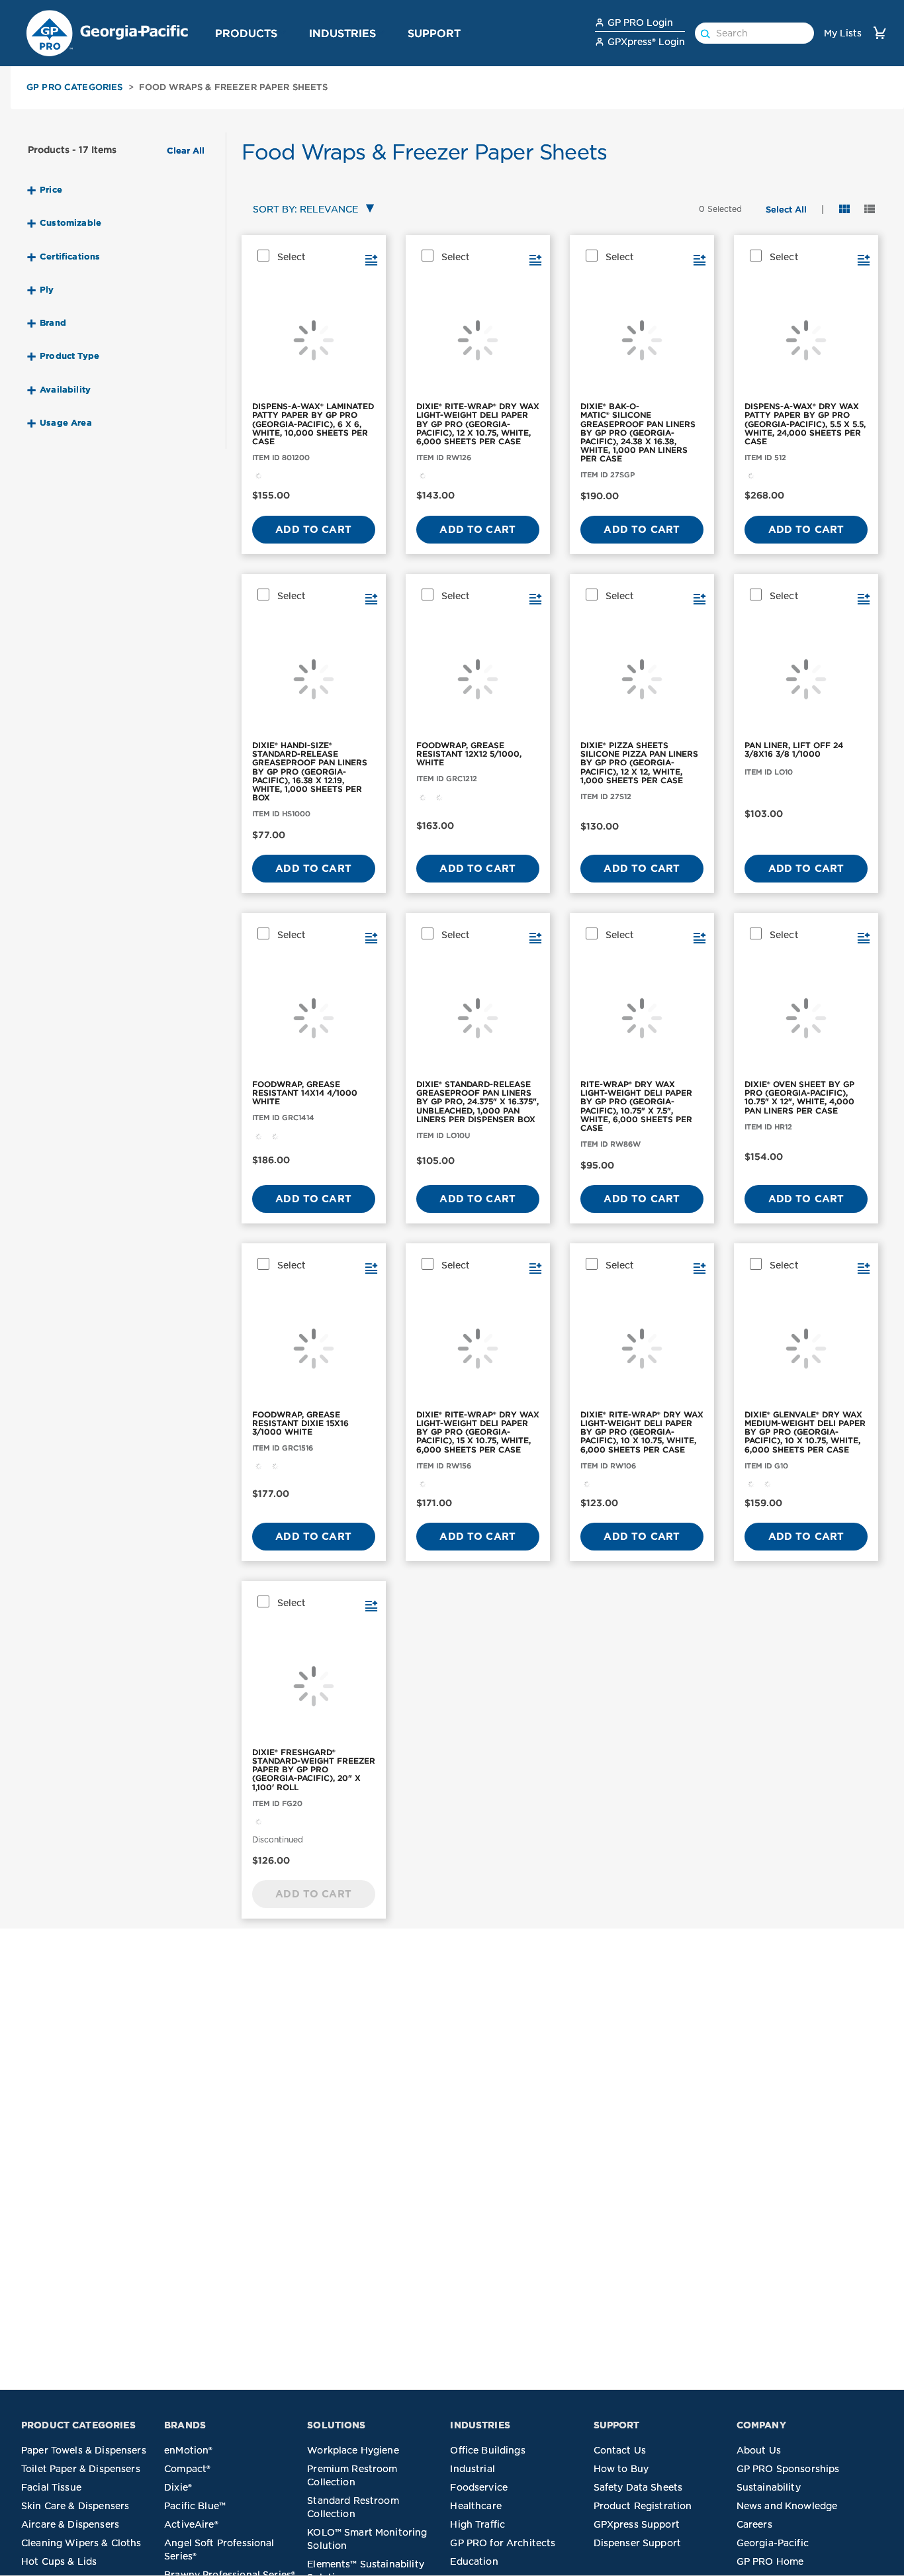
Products (246, 33)
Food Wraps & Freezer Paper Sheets (233, 87)
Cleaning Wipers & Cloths (81, 2543)
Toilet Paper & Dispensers (81, 2469)
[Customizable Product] (439, 796)
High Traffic (477, 2524)
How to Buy (621, 2469)
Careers (754, 2524)
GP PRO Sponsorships (788, 2469)
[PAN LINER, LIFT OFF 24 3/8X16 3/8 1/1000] (806, 679)
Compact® (187, 2469)
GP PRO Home (770, 2561)
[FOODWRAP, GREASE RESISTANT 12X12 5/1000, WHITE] (478, 679)
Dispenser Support (638, 2543)
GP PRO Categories (75, 87)
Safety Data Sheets (638, 2487)
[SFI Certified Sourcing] (259, 475)
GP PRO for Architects (503, 2543)
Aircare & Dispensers (70, 2524)
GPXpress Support (637, 2524)
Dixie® (178, 2487)
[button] (283, 32)
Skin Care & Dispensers (75, 2506)
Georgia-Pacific (773, 2543)
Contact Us (620, 2450)
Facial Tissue (51, 2487)
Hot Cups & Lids (59, 2561)
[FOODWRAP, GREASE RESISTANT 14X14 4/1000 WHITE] (314, 1018)
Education (474, 2561)
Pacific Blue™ (195, 2506)
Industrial (473, 2469)
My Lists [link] (843, 33)
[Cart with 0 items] (880, 33)
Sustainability (769, 2487)
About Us (759, 2450)
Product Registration (643, 2506)
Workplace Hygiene (353, 2450)
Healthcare (476, 2506)
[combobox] (311, 210)
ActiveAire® (191, 2524)
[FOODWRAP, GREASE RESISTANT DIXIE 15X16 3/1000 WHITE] (314, 1349)
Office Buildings (487, 2450)
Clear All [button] (186, 151)
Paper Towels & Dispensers (84, 2450)
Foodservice (479, 2487)
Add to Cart (313, 530)
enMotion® (188, 2450)
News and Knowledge (787, 2506)
